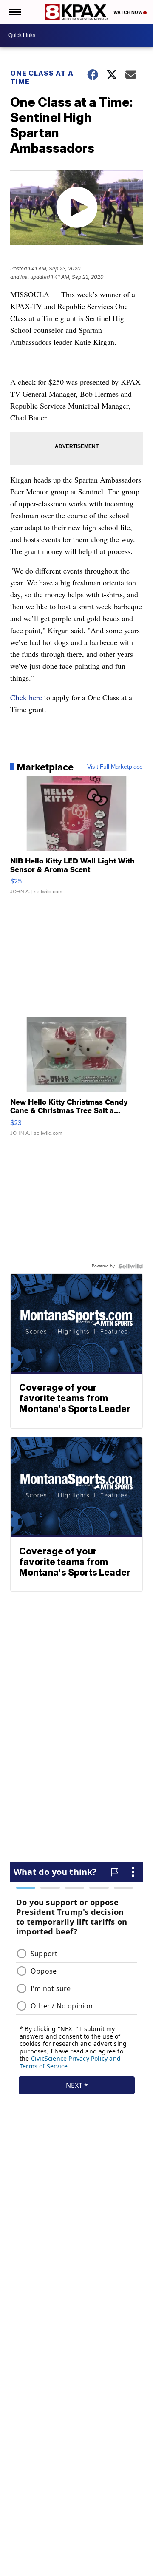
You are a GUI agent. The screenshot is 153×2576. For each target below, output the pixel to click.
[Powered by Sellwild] (130, 1266)
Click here (26, 697)
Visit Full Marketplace (115, 767)
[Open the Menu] (14, 12)
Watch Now (128, 12)
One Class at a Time (42, 77)
